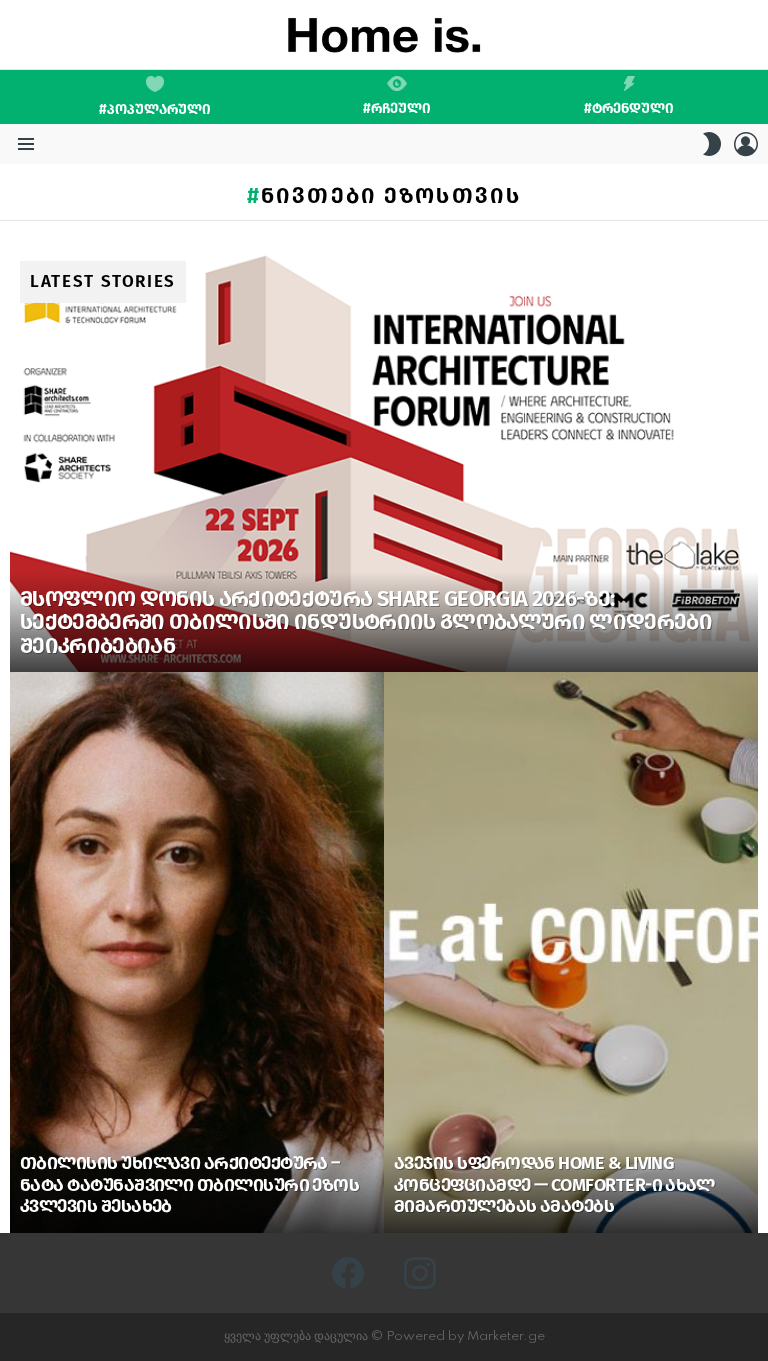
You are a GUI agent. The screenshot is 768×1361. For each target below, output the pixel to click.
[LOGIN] (746, 144)
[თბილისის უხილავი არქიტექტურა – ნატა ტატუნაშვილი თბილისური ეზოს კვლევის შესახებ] (197, 952)
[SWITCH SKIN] (712, 144)
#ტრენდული (629, 108)
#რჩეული (397, 108)
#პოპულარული (155, 109)
